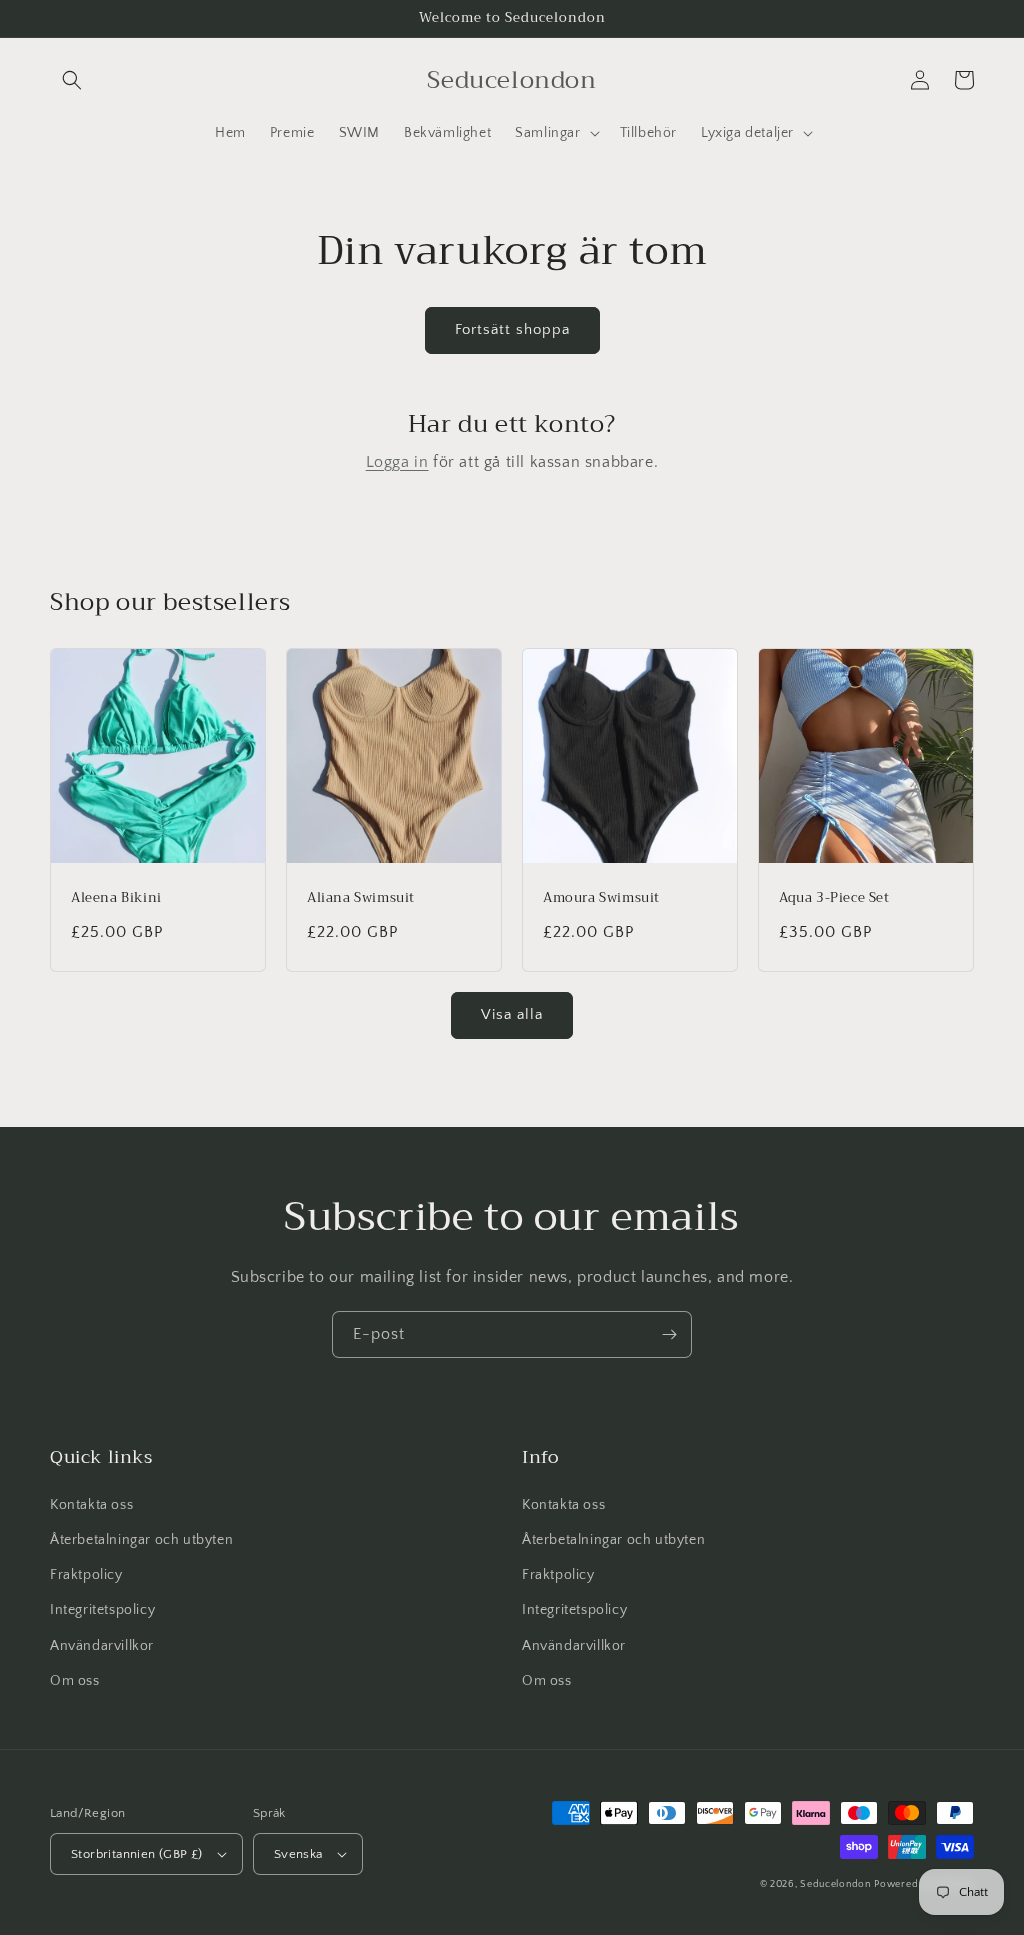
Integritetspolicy (102, 1610)
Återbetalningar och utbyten (141, 1540)
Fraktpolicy (86, 1575)
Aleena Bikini (116, 898)
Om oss (75, 1681)
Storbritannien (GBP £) (137, 1854)
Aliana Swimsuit (361, 898)
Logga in (397, 462)
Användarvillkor (102, 1646)
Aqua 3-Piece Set (834, 898)
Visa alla (512, 1014)
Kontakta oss (91, 1505)
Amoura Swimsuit (601, 898)
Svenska (298, 1854)
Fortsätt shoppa (512, 329)
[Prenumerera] (669, 1334)
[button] (72, 80)
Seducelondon (835, 1884)
